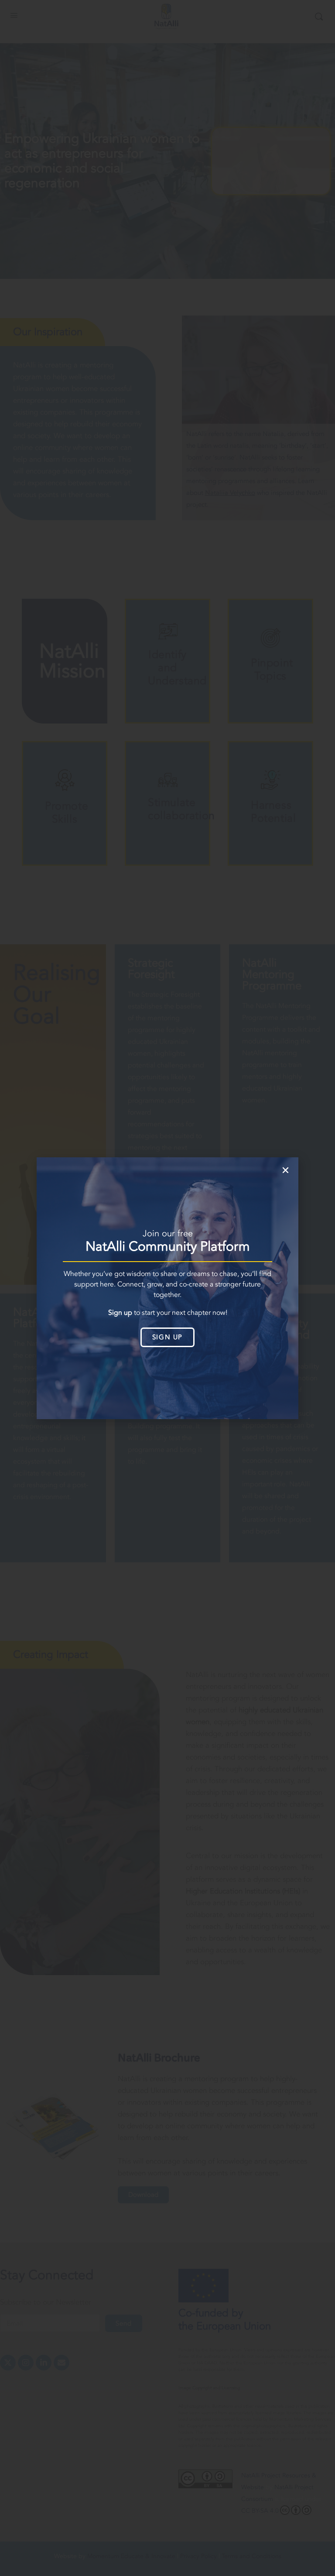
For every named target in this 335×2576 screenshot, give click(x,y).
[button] (285, 1170)
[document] (167, 1288)
